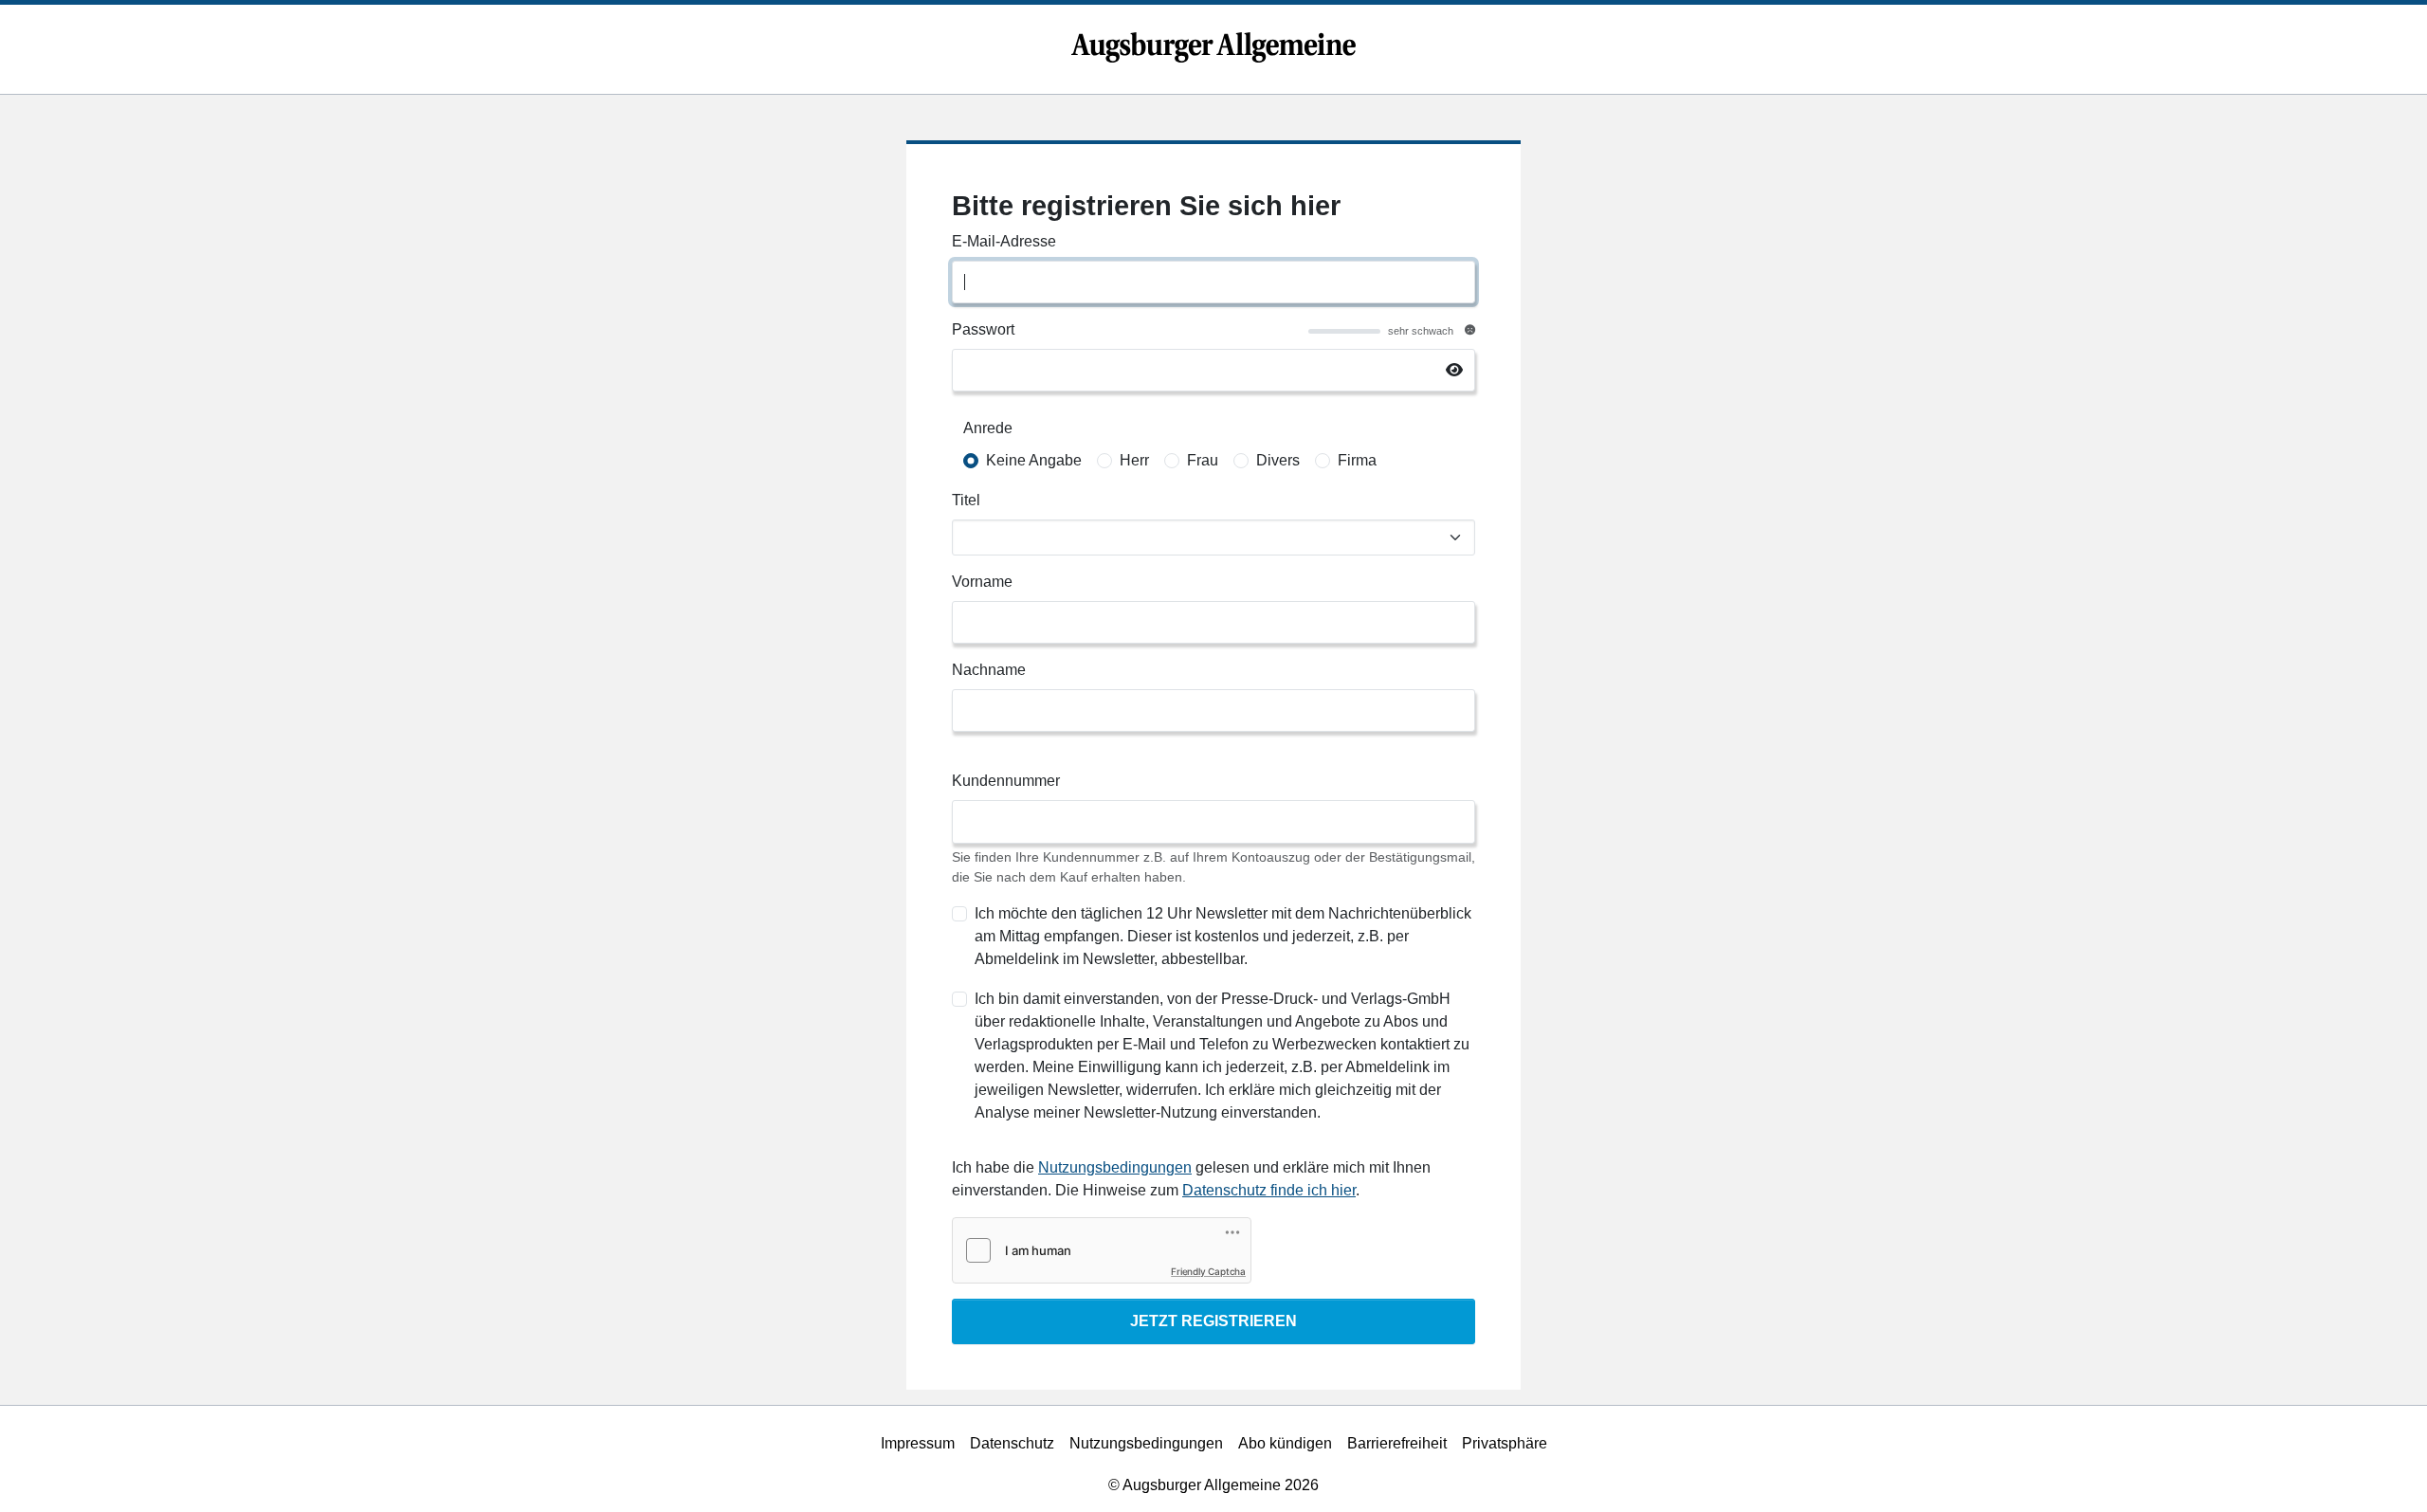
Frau (1203, 460)
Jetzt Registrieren (1213, 1321)
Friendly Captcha (1208, 1271)
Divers (1278, 460)
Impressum (918, 1443)
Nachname (989, 670)
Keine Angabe (1034, 460)
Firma (1357, 460)
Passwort (983, 329)
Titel (966, 500)
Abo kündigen (1285, 1443)
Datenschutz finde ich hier (1269, 1190)
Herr (1134, 460)
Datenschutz (1012, 1443)
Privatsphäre (1505, 1443)
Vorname (982, 582)
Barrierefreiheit (1397, 1443)
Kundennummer (1006, 781)
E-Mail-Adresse (1004, 241)
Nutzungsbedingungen (1115, 1167)
